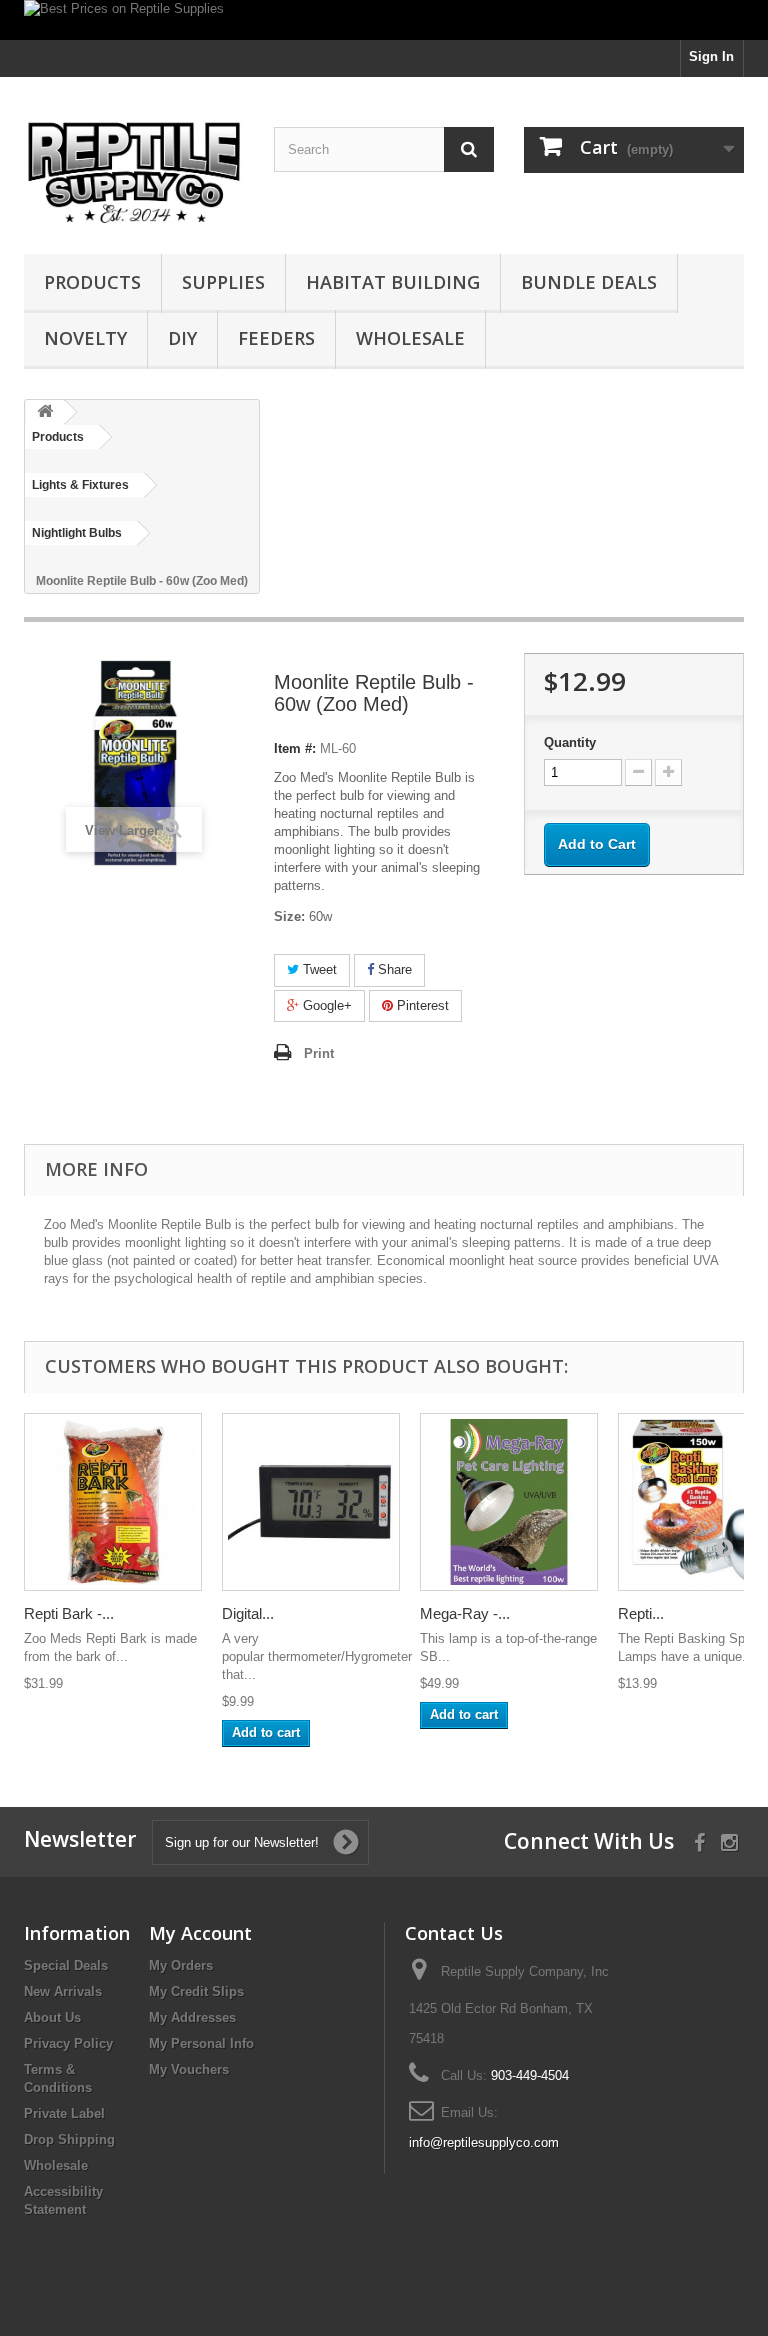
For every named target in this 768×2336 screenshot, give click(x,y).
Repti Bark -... (69, 1613)
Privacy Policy (68, 2043)
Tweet (318, 969)
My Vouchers (189, 2069)
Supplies (223, 282)
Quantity (570, 742)
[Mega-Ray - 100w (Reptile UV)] (509, 1502)
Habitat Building (393, 282)
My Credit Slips (196, 1991)
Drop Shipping (69, 2139)
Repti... (641, 1613)
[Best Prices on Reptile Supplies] (384, 20)
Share (393, 969)
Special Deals (66, 1965)
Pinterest (421, 1005)
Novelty (85, 338)
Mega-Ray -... (465, 1613)
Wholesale (410, 338)
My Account (200, 1933)
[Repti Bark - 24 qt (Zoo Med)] (113, 1502)
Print (319, 1053)
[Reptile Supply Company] (134, 173)
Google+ (325, 1005)
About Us (52, 2017)
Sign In (711, 56)
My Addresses (192, 2017)
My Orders (181, 1965)
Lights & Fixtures (80, 485)
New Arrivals (63, 1991)
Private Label (64, 2113)
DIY (182, 338)
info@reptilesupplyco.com (484, 2142)
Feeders (276, 338)
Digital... (248, 1613)
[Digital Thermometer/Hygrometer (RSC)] (311, 1502)
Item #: (295, 748)
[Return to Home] (45, 412)
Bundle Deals (589, 282)
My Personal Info (201, 2043)
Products (92, 282)
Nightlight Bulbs (77, 533)
